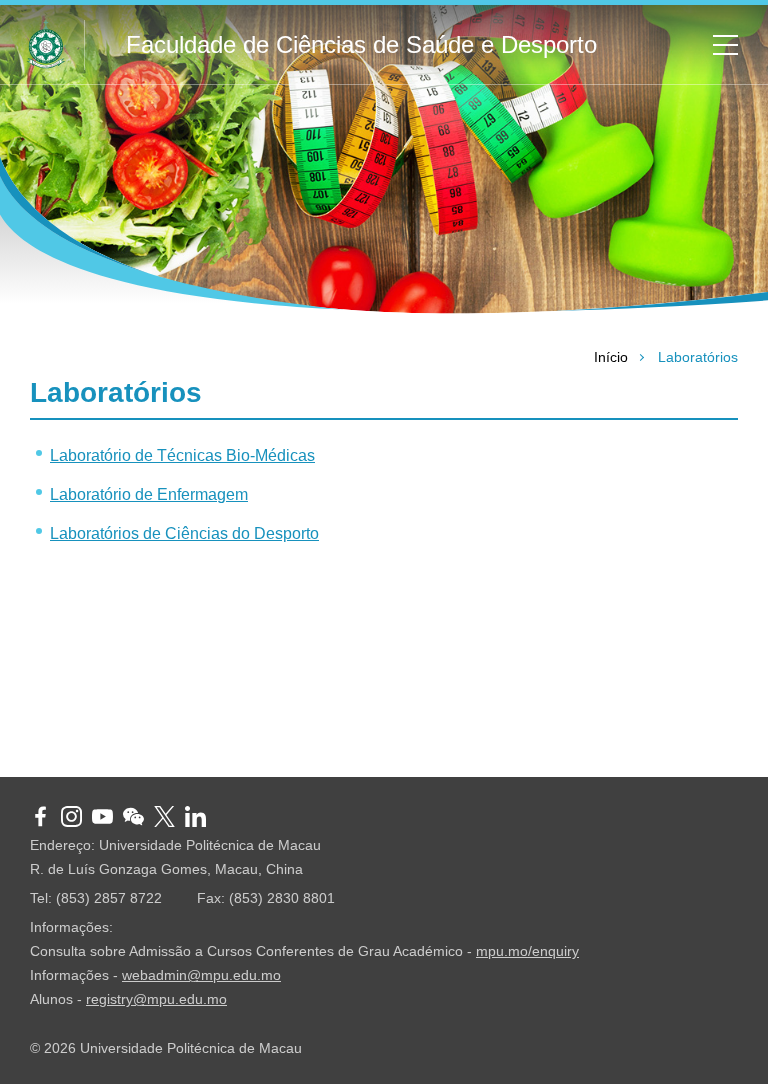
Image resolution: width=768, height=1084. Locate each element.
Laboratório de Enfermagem (149, 494)
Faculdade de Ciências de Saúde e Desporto (361, 44)
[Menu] (718, 45)
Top (723, 732)
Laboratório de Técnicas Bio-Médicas (182, 455)
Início (611, 357)
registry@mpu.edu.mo (156, 999)
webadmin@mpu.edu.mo (201, 975)
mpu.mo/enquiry (527, 951)
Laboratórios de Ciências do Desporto (184, 533)
